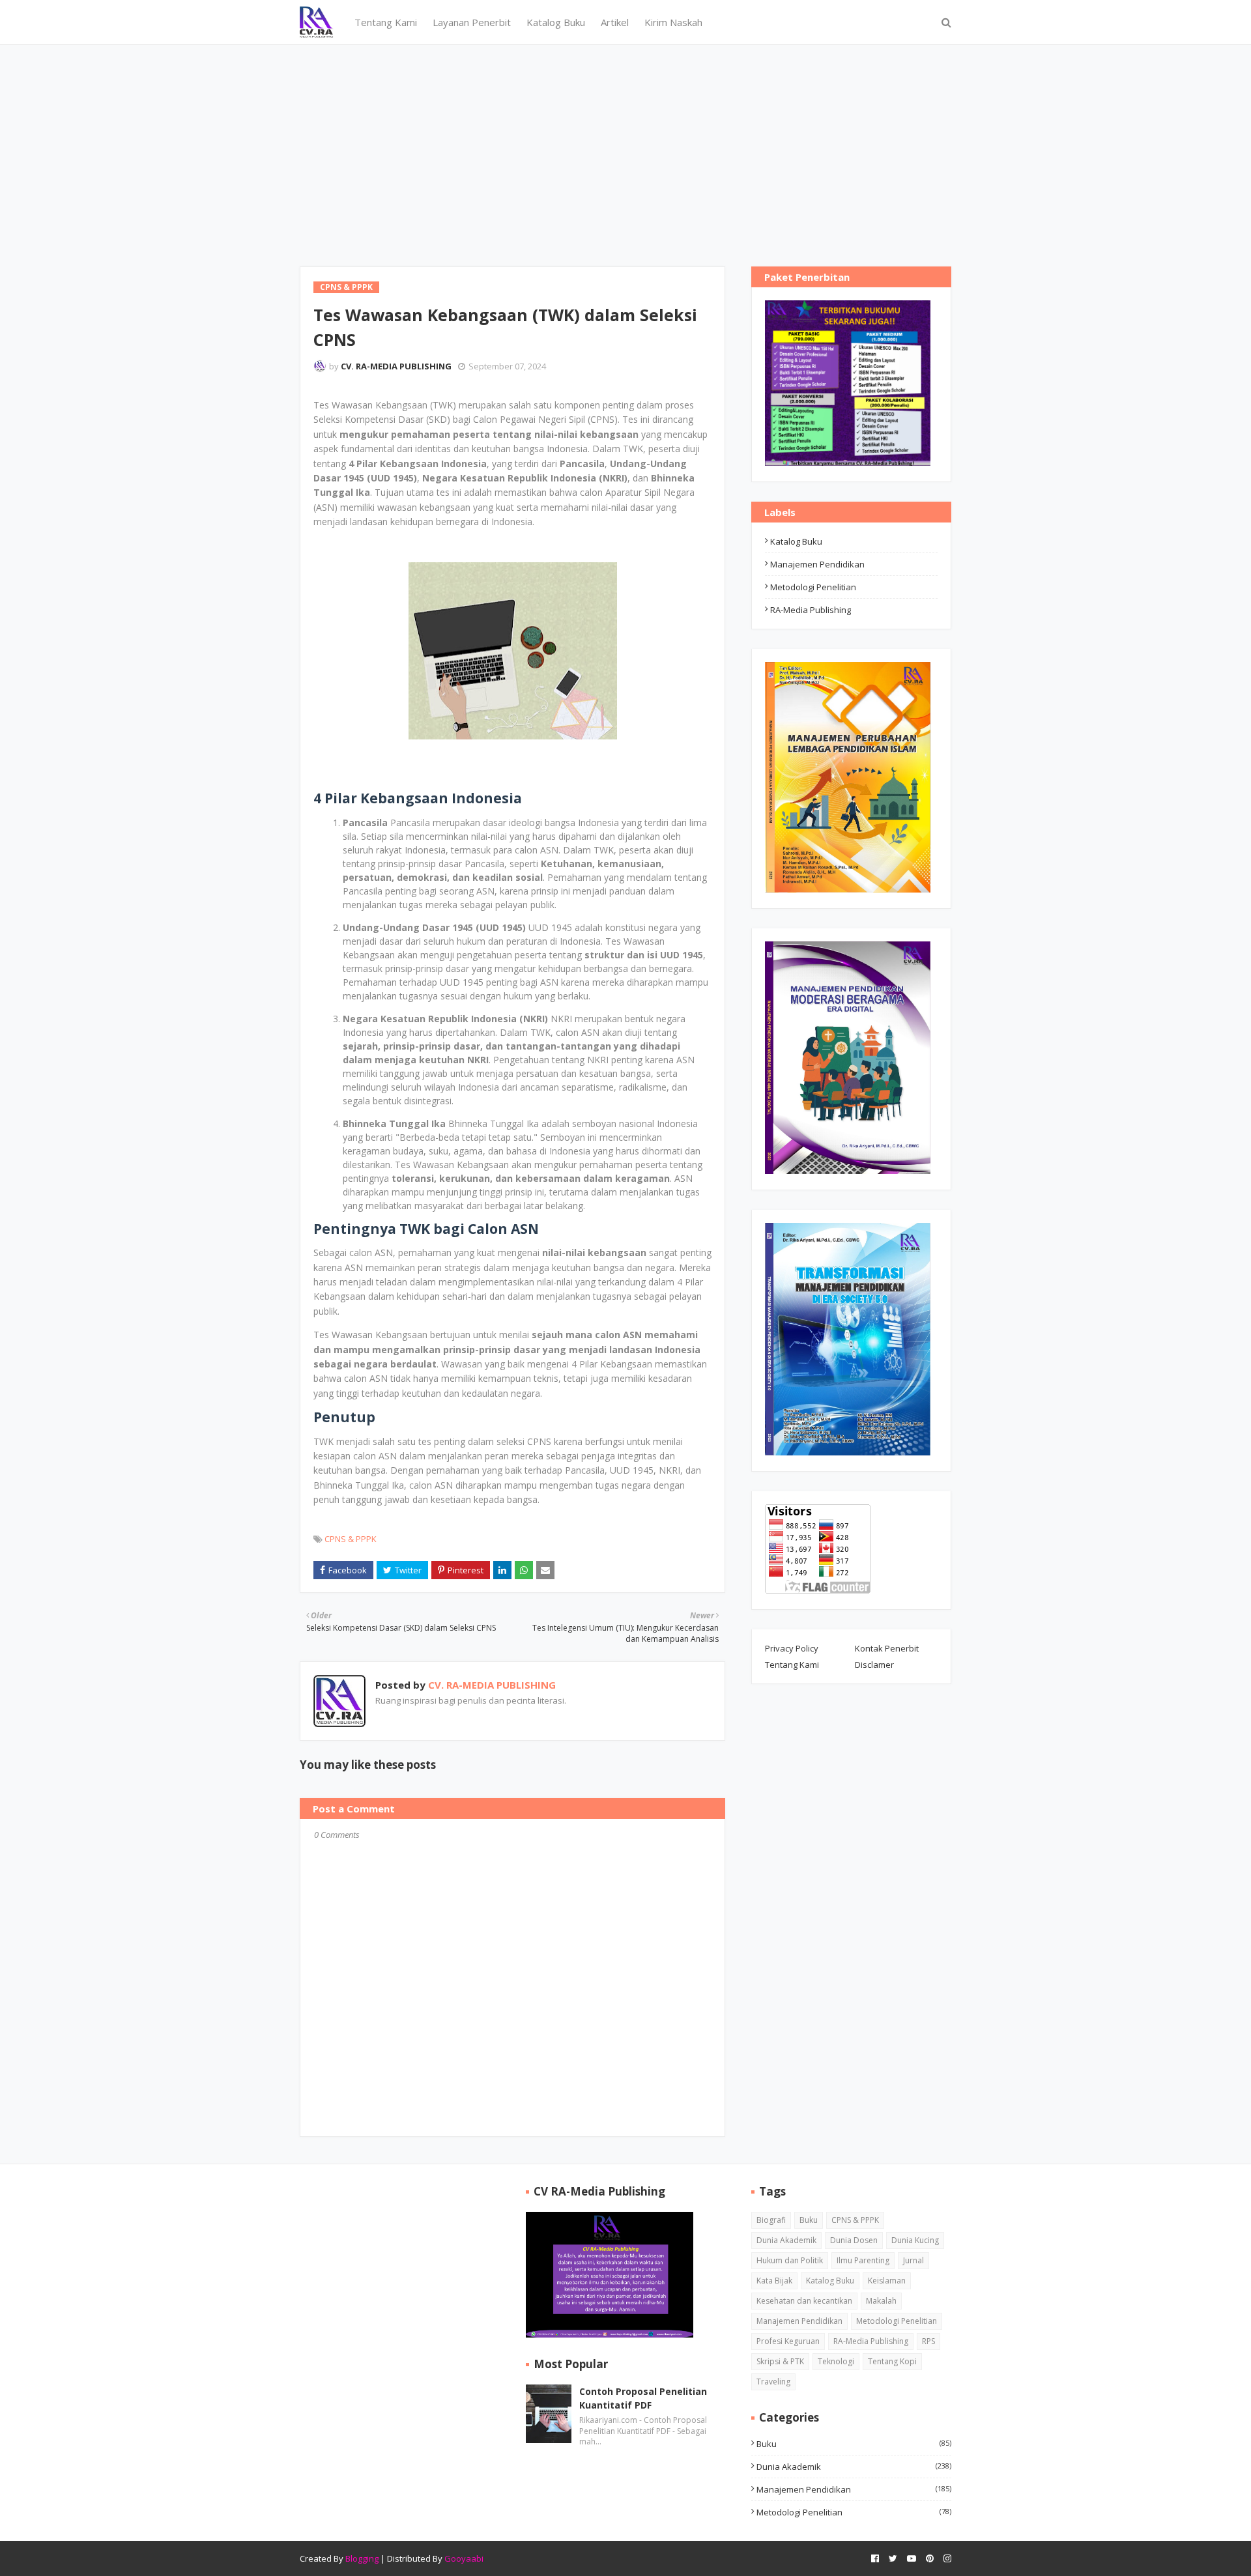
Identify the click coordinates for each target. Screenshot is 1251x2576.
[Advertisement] (625, 143)
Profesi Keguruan (788, 2341)
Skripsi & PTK (780, 2361)
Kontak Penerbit (887, 1648)
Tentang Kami (792, 1665)
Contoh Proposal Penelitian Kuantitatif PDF (643, 2398)
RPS (928, 2341)
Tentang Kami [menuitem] (386, 22)
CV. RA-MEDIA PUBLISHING (396, 366)
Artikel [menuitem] (615, 22)
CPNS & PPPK (351, 1539)
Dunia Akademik (786, 2240)
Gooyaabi (464, 2558)
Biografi (771, 2220)
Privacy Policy (792, 1648)
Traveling (773, 2382)
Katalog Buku (796, 541)
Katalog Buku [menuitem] (556, 22)
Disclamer (874, 1665)
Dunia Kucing (915, 2240)
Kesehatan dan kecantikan (804, 2301)
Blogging (362, 2558)
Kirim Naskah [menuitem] (673, 22)
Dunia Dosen (854, 2240)
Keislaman (887, 2281)
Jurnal (913, 2260)
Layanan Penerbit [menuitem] (472, 22)
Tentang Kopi (892, 2361)
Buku (809, 2220)
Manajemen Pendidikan (817, 564)
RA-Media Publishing (811, 610)
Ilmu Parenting (863, 2260)
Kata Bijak (774, 2281)
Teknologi (836, 2361)
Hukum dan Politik (790, 2260)
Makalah (881, 2301)
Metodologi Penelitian (813, 587)
